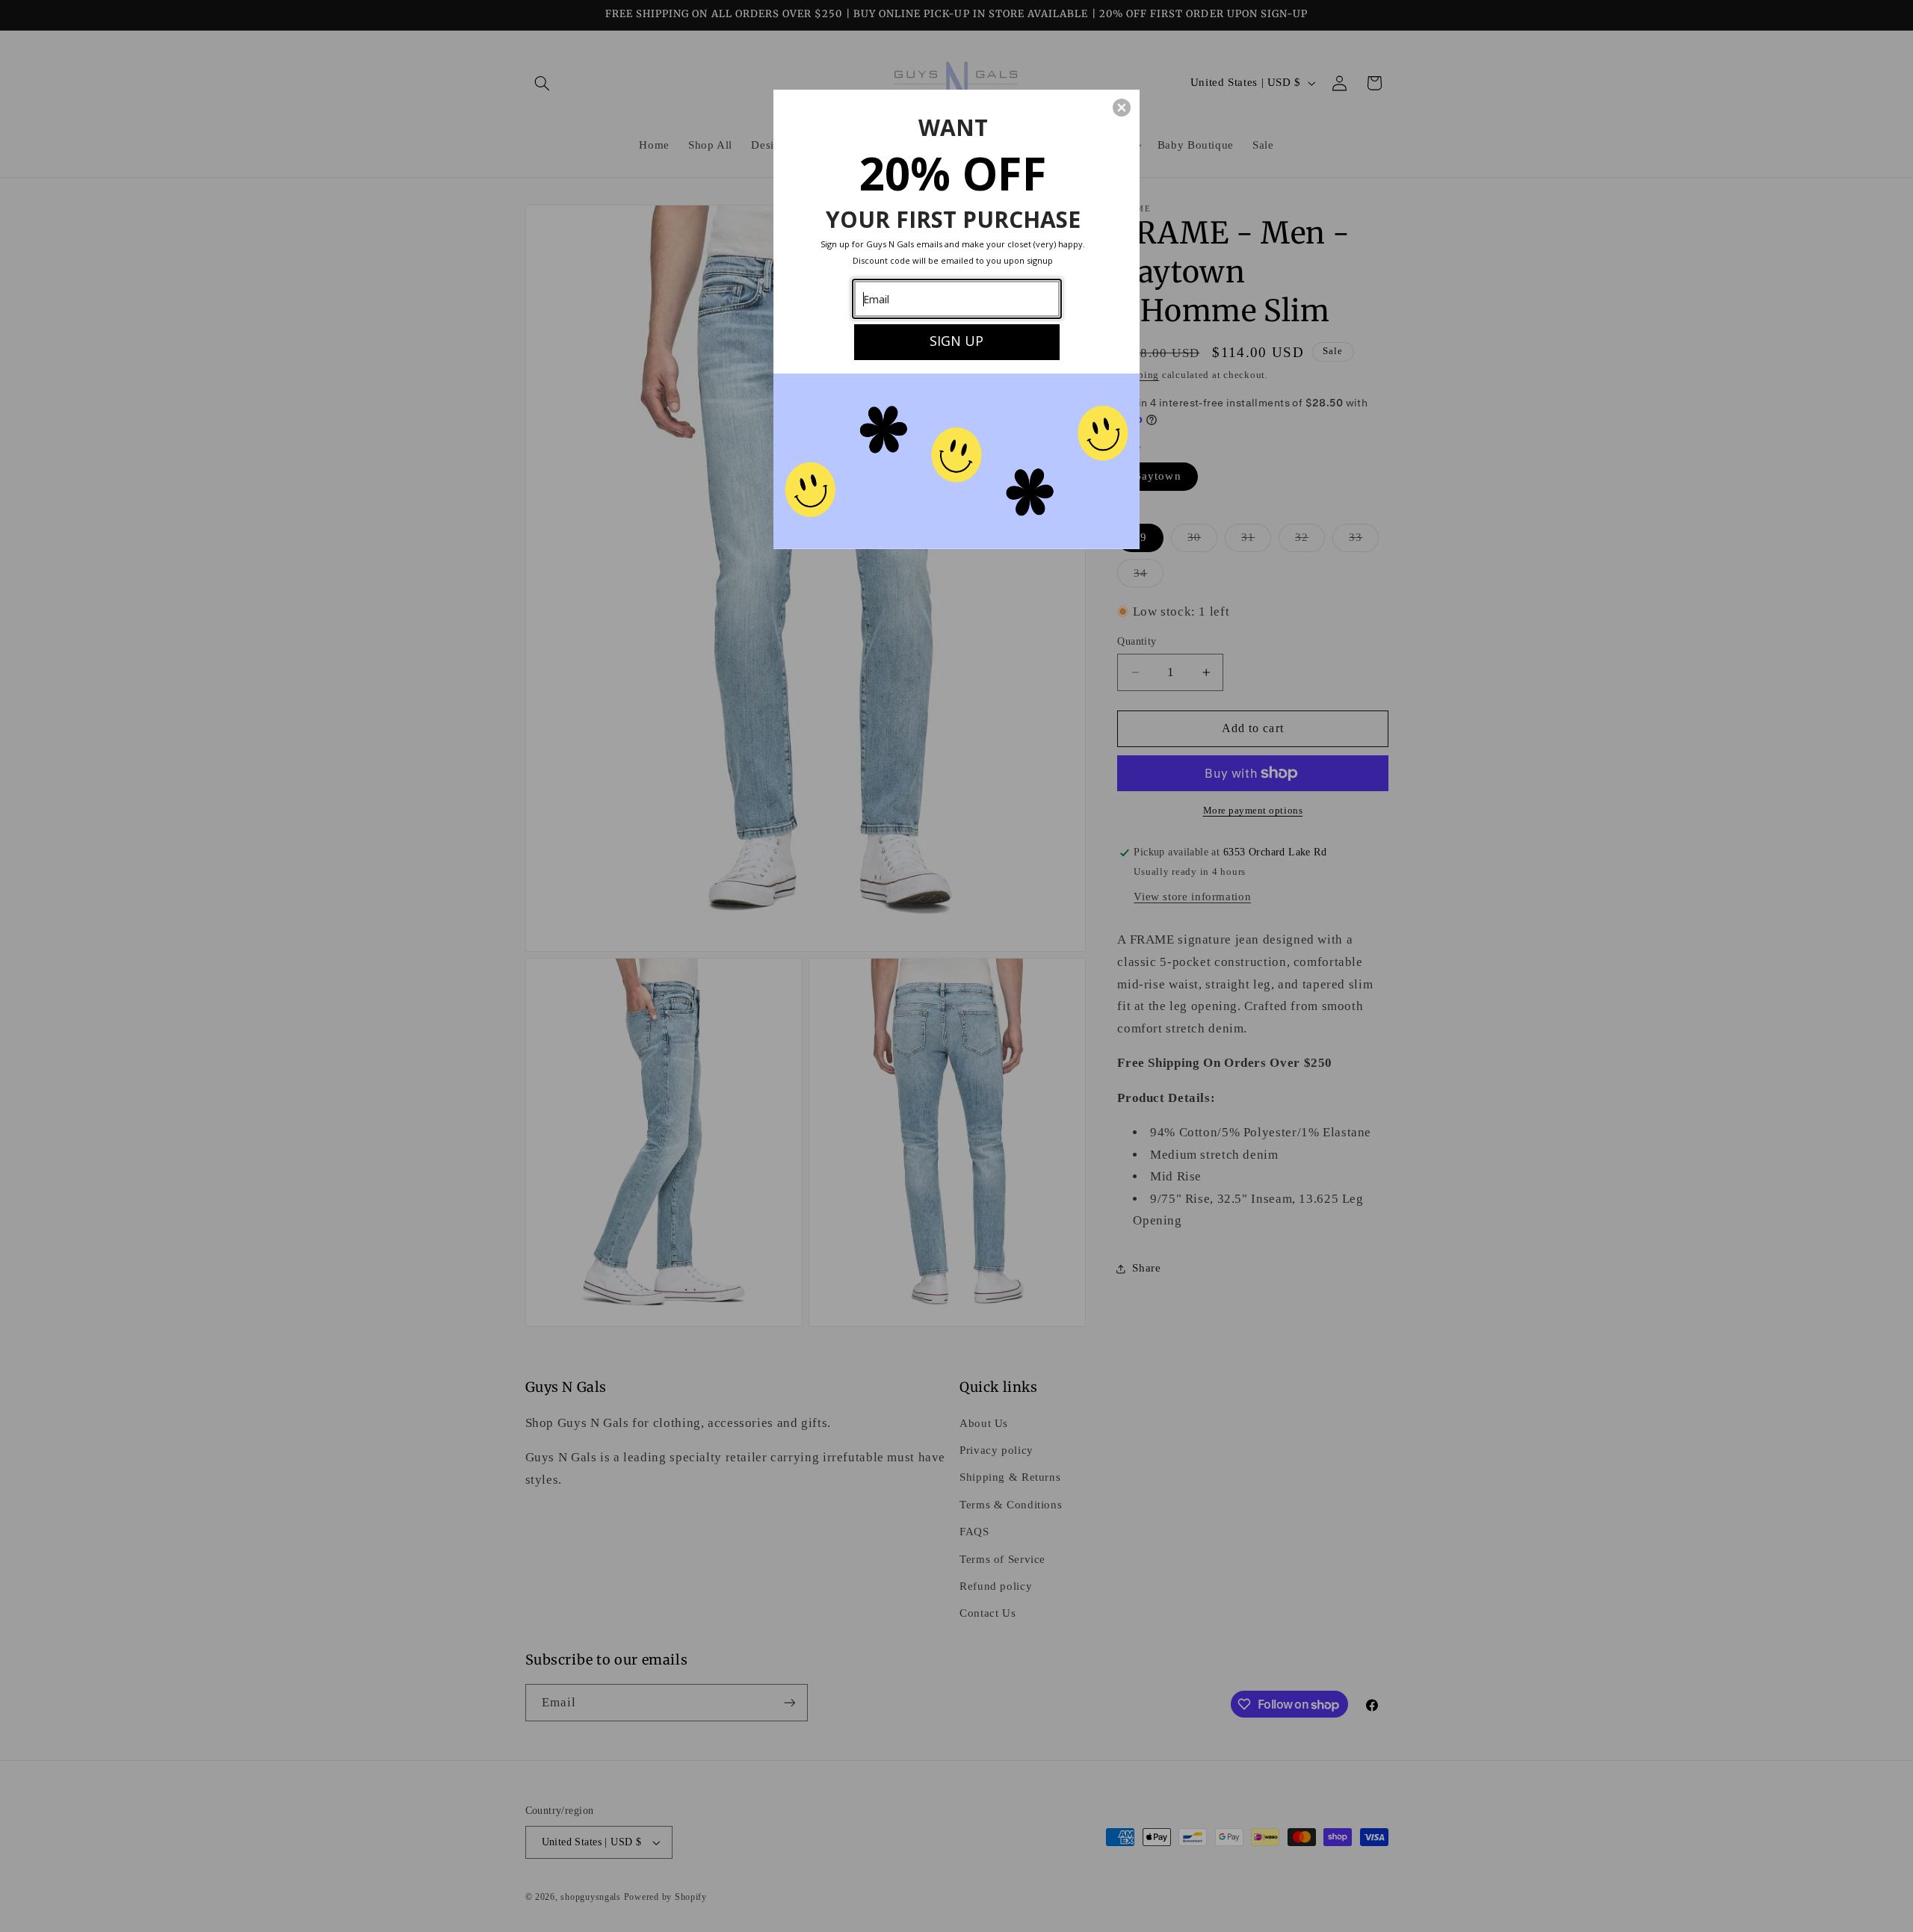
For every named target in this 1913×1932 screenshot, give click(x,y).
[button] (1122, 108)
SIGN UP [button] (956, 341)
